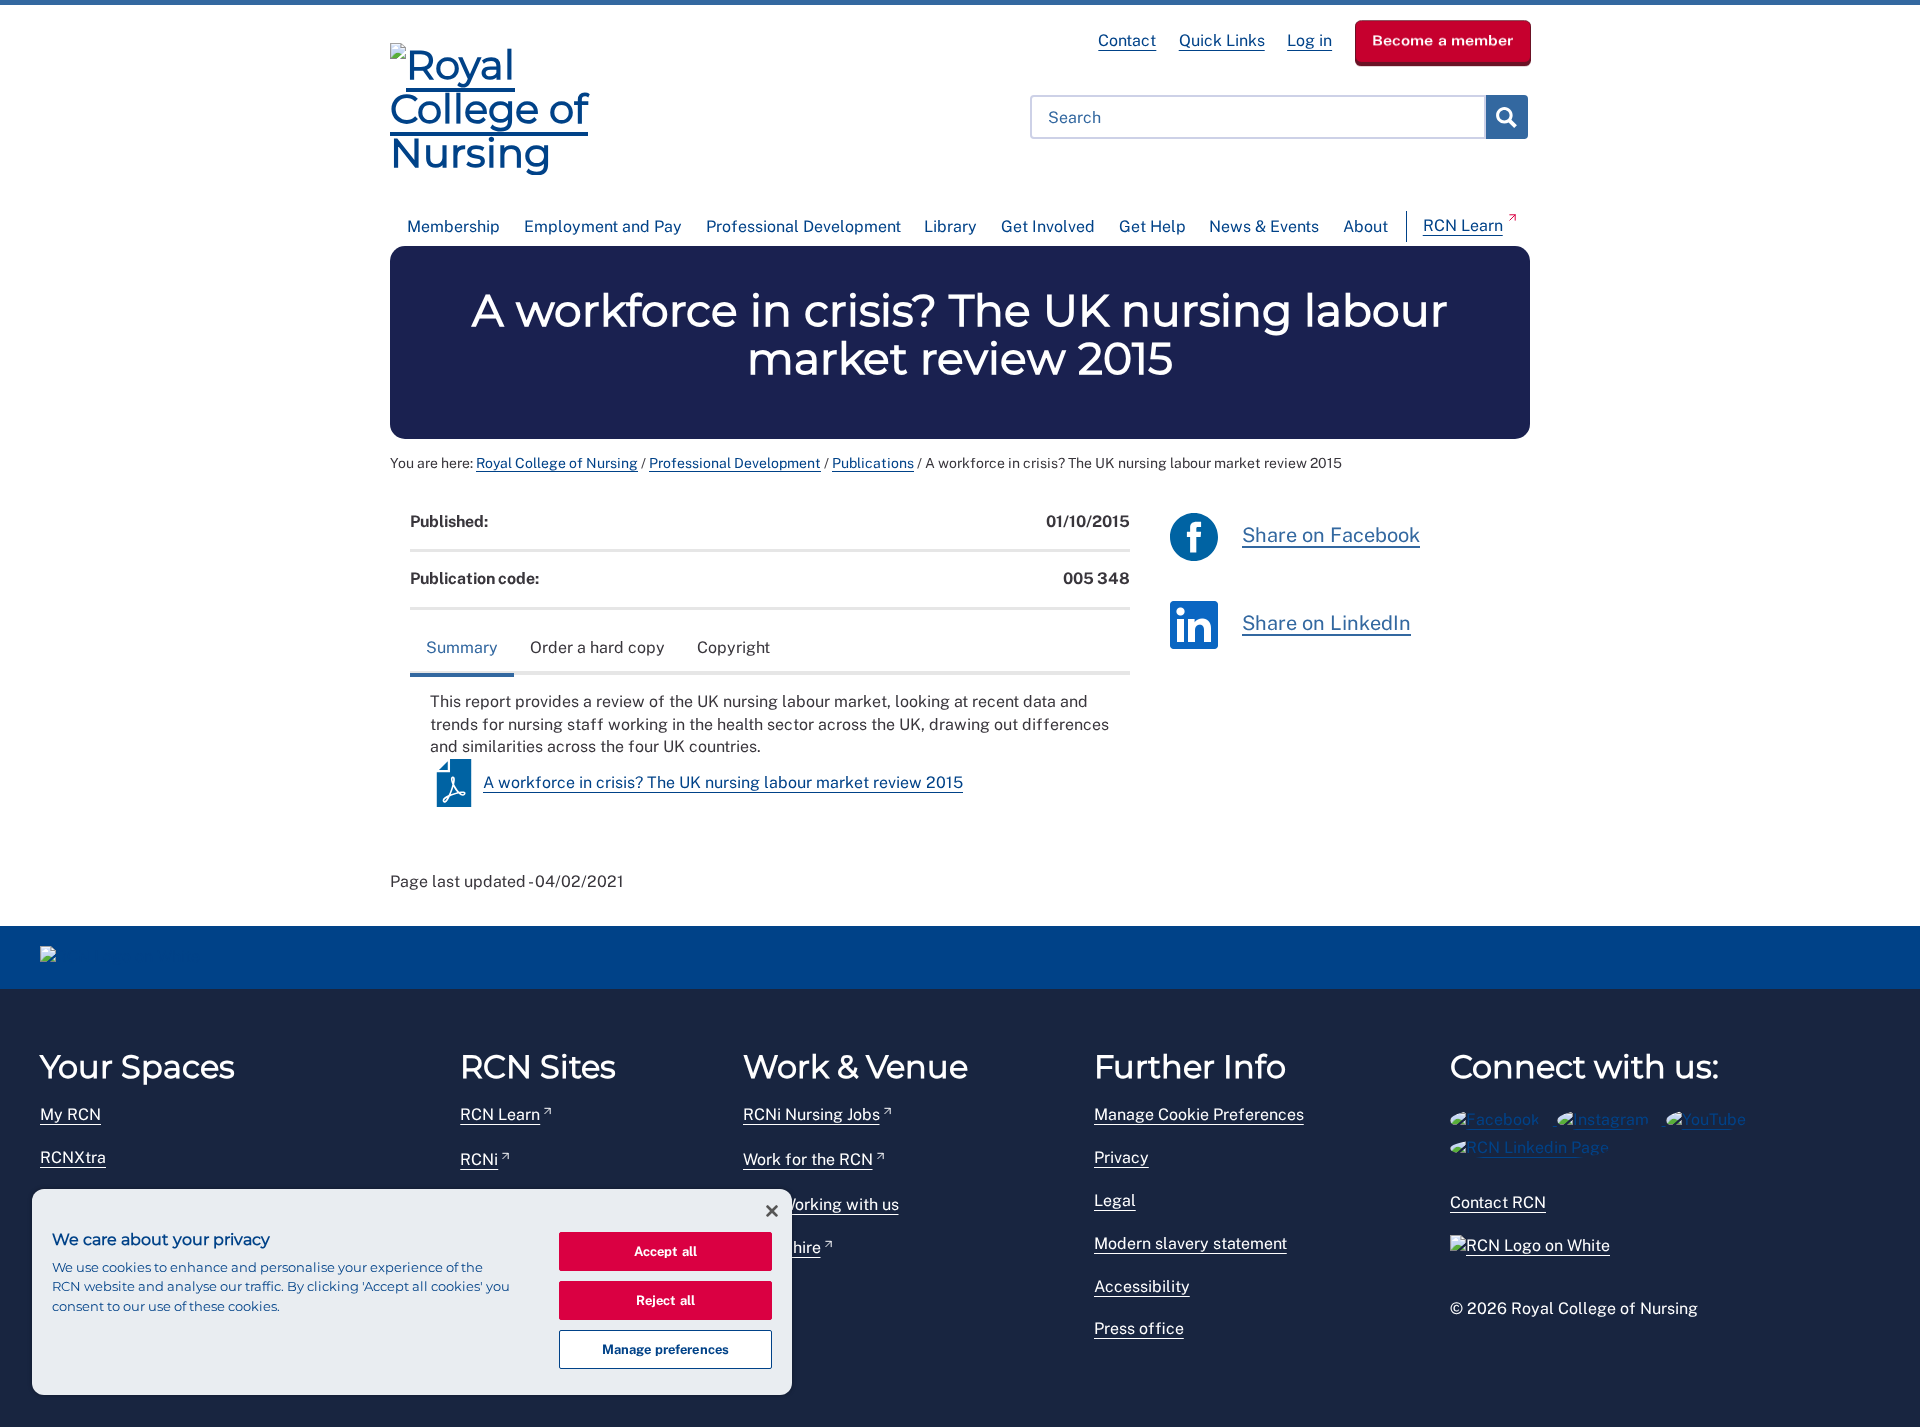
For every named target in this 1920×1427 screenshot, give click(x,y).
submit (1506, 117)
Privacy (1121, 1157)
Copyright (733, 647)
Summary (462, 647)
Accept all (665, 1251)
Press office (1139, 1328)
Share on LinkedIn (1326, 623)
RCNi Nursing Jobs (811, 1114)
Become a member (1443, 40)
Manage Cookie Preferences (1199, 1114)
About (1365, 226)
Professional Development (803, 226)
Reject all (665, 1300)
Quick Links (1222, 40)
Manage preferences (665, 1349)
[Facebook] (1503, 1116)
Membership (453, 226)
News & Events (1264, 226)
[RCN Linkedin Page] (1536, 1144)
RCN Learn (1463, 225)
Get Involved (1048, 226)
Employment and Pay (603, 226)
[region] (412, 1292)
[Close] (772, 1211)
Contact (1127, 40)
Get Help (1152, 226)
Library (950, 226)
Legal (1115, 1200)
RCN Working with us (821, 1204)
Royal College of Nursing (557, 463)
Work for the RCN (808, 1159)
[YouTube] (1712, 1116)
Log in (1309, 40)
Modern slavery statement (1190, 1243)
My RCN (70, 1114)
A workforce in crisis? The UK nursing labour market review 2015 (723, 782)
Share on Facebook (1331, 535)
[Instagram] (1611, 1116)
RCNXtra (73, 1157)
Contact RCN (1498, 1202)
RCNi (479, 1159)
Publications (873, 463)
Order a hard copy (597, 647)
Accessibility (1142, 1286)
